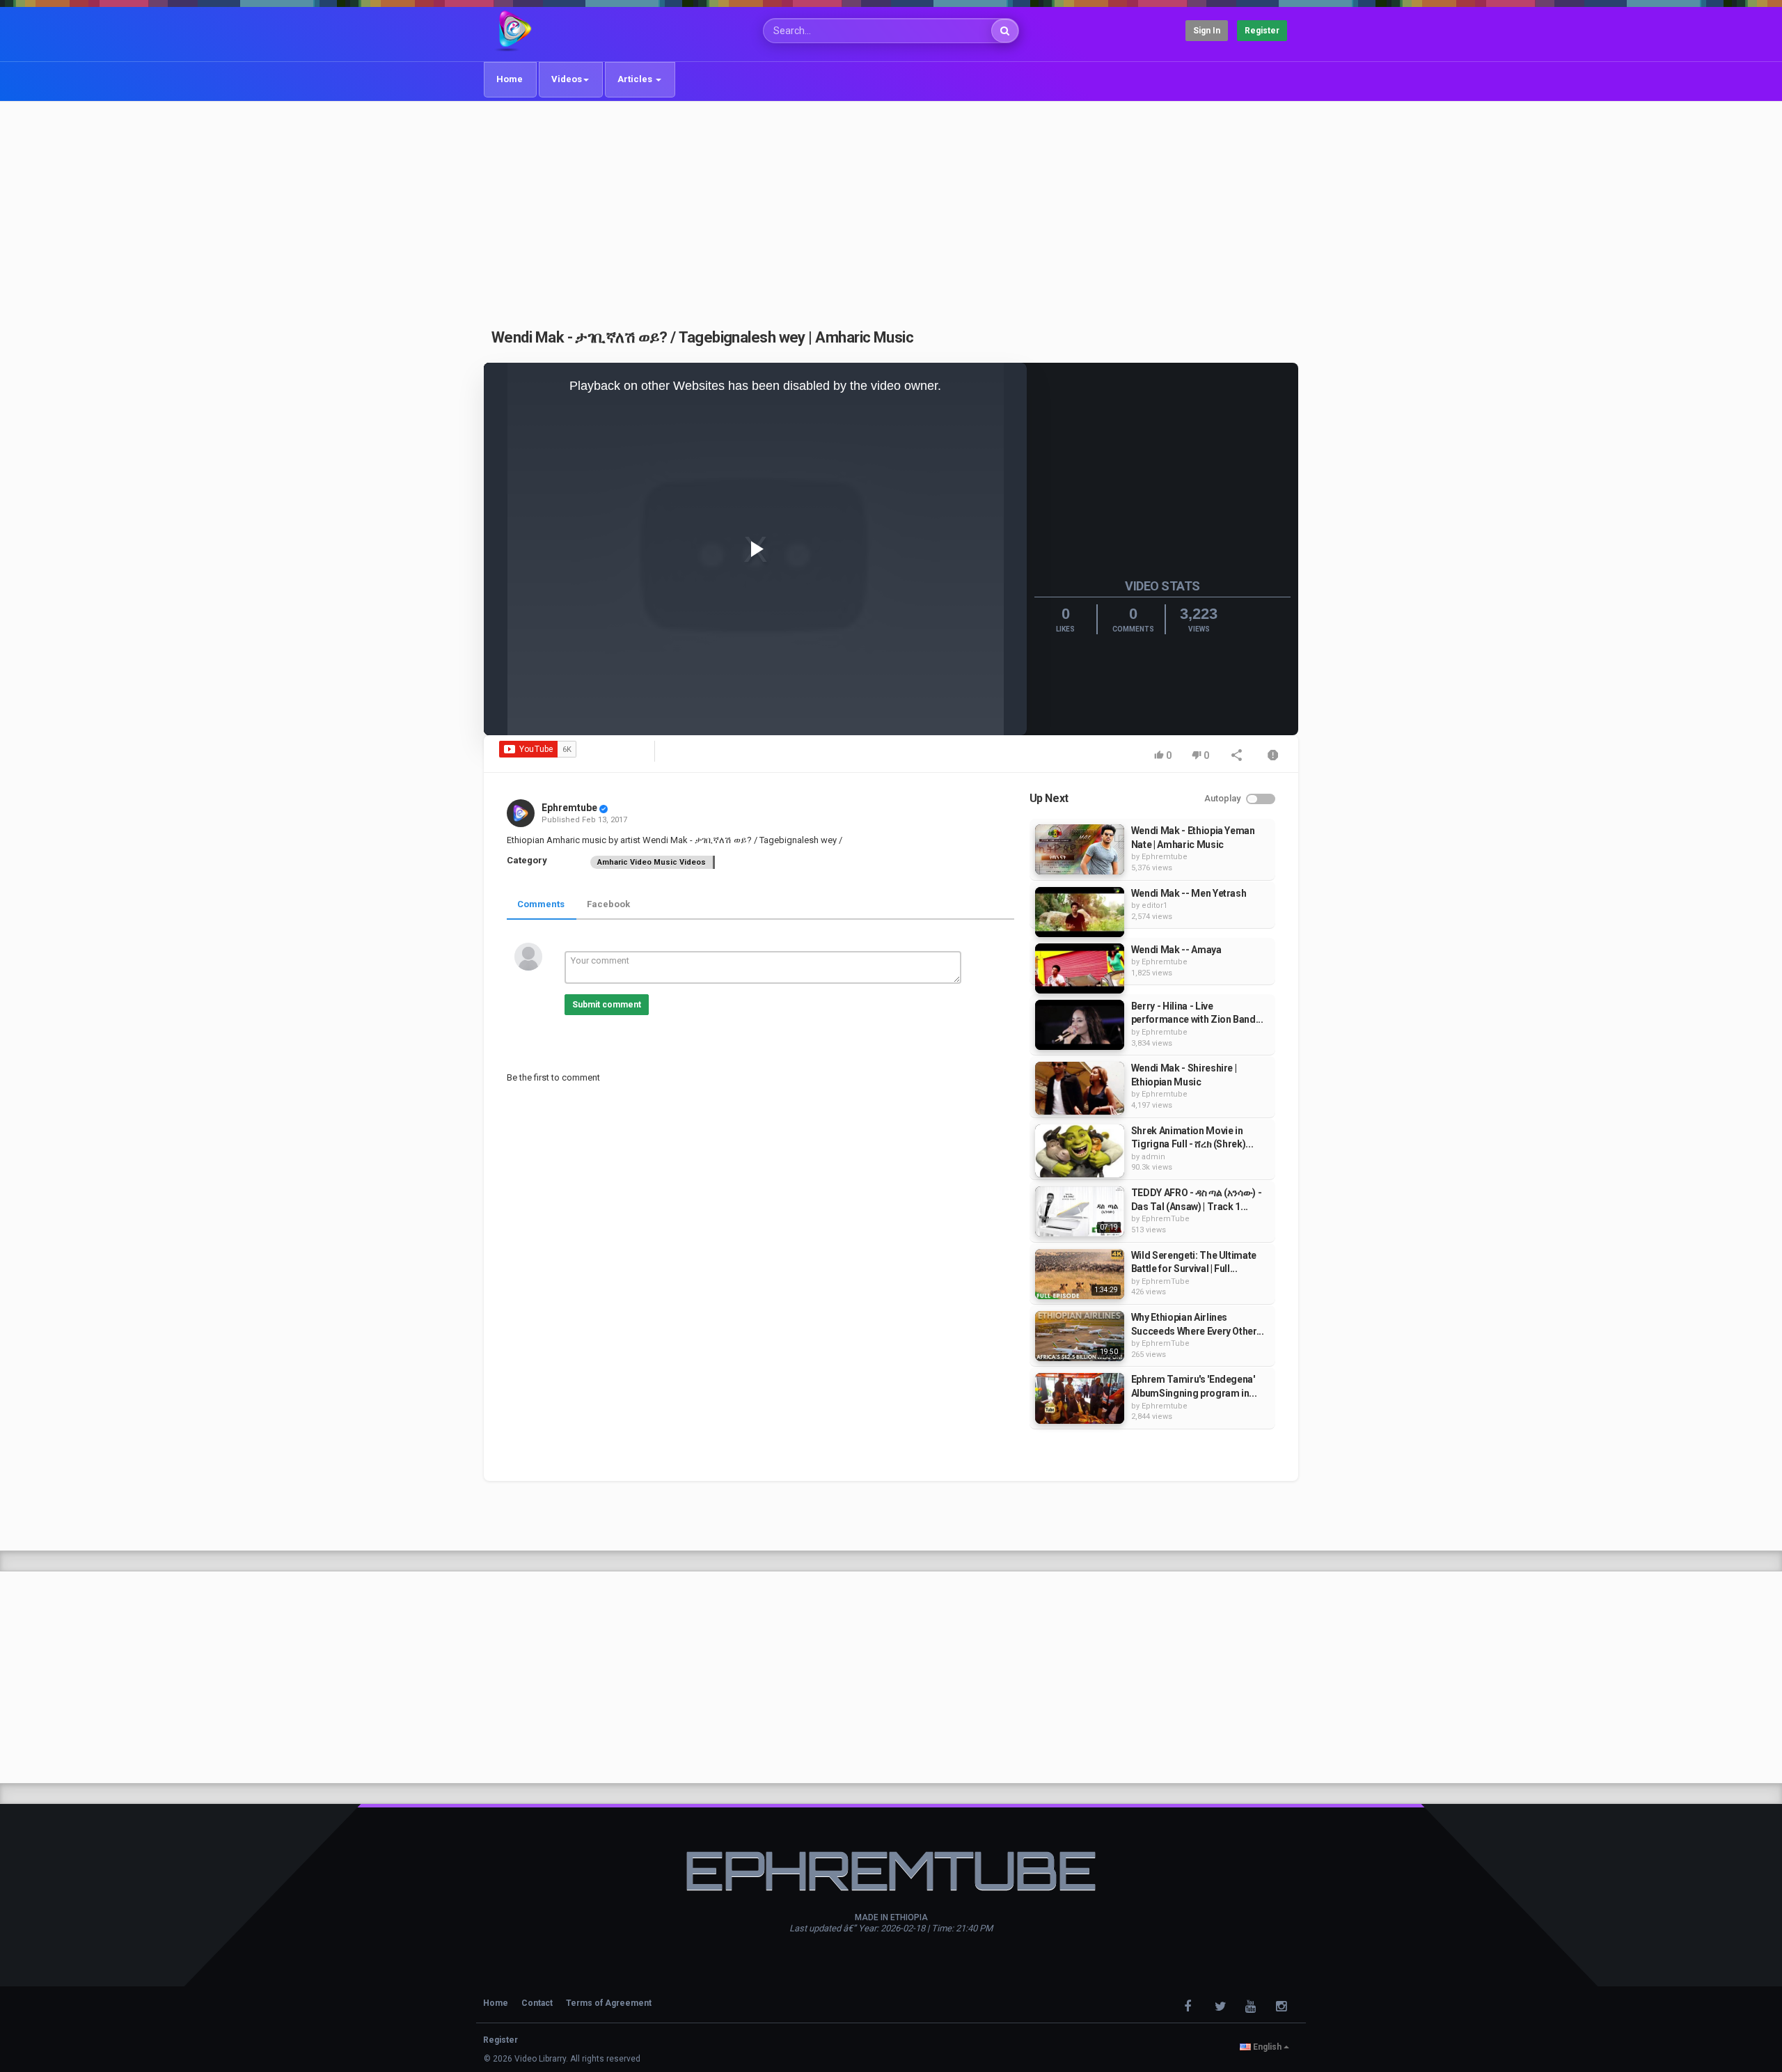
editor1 (1154, 905)
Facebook (608, 904)
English (1267, 2047)
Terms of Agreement (609, 2003)
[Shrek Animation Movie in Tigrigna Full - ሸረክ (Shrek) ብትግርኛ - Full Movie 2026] (1080, 1151)
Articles (636, 79)
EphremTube (1166, 1219)
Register (1262, 31)
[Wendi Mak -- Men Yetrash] (1080, 912)
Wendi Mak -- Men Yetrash (1189, 893)
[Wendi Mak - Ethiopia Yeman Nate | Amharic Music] (1080, 849)
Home (510, 79)
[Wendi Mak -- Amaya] (1080, 968)
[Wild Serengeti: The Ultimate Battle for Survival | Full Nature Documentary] (1080, 1274)
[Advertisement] (891, 207)
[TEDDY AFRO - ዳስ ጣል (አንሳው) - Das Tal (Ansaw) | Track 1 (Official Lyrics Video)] (1080, 1211)
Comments (541, 904)
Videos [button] (567, 79)
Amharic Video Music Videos (652, 862)
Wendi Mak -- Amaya (1176, 950)
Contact (537, 2003)
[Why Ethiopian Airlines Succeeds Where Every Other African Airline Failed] (1080, 1336)
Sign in (1207, 31)
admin (1153, 1157)
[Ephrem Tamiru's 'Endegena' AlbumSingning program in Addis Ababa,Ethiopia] (1080, 1398)
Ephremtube (569, 808)
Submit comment (607, 1005)
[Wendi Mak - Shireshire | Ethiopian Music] (1080, 1088)
